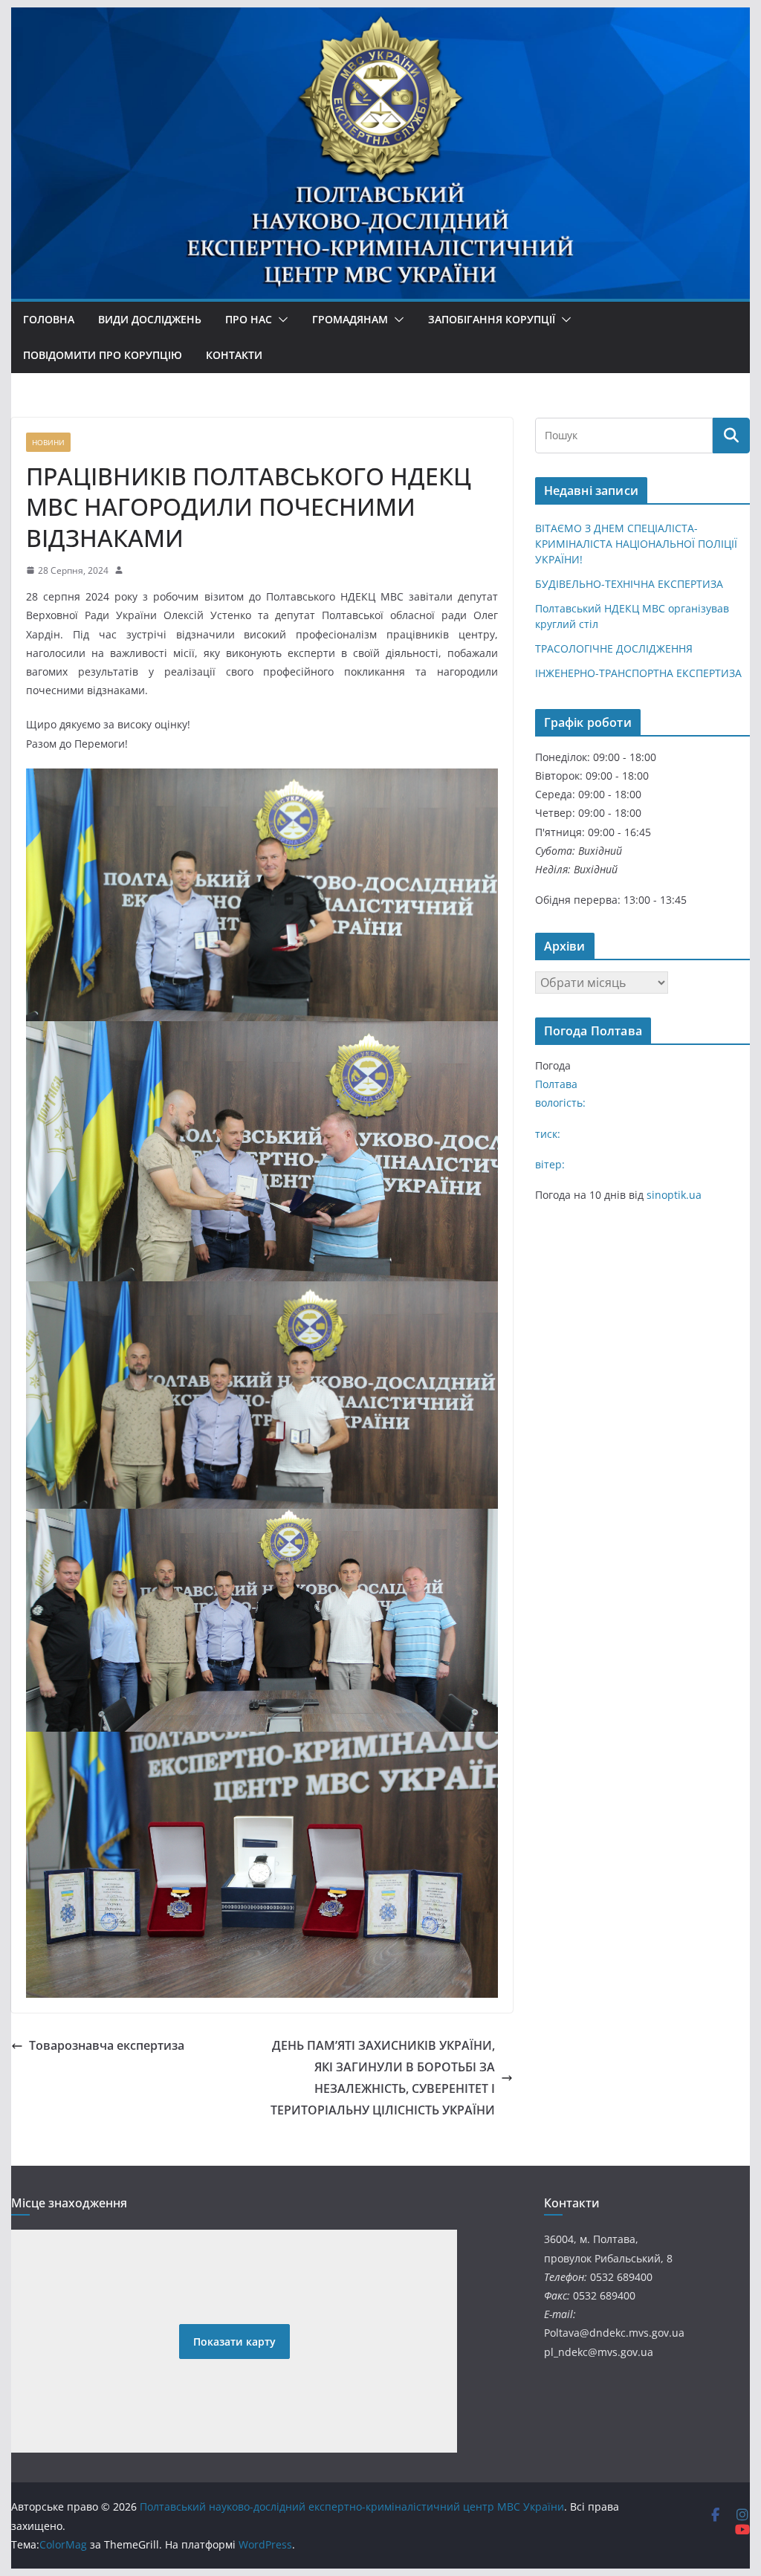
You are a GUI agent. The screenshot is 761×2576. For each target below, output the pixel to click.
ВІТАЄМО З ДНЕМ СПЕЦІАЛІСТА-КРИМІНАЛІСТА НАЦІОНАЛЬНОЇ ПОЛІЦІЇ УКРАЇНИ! (636, 544)
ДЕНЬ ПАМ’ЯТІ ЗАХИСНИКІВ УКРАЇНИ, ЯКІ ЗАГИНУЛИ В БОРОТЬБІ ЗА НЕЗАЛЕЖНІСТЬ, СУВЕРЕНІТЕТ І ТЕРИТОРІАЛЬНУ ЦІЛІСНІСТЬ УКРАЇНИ (383, 2077)
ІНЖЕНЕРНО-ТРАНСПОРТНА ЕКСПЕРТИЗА (638, 673)
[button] (280, 320)
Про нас (249, 319)
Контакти (234, 355)
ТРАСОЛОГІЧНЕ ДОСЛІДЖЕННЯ (614, 648)
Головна (49, 319)
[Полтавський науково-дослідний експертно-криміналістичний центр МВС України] (380, 61)
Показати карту (234, 2342)
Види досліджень (150, 319)
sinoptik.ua (674, 1195)
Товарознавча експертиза (107, 2045)
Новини (48, 442)
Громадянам (350, 319)
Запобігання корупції (492, 319)
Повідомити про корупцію (103, 355)
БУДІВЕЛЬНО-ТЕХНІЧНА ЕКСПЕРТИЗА (629, 584)
